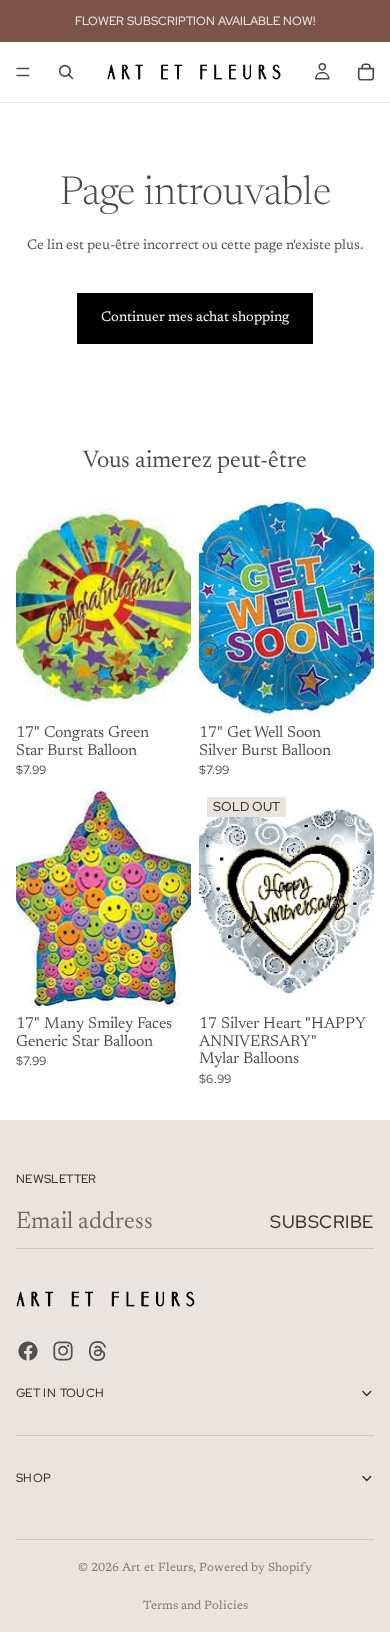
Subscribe (322, 1221)
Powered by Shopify (255, 1568)
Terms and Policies (195, 1606)
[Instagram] (63, 1352)
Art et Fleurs (157, 1568)
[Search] (66, 72)
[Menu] (23, 72)
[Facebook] (28, 1352)
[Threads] (98, 1352)
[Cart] (366, 72)
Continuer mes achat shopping (195, 318)
